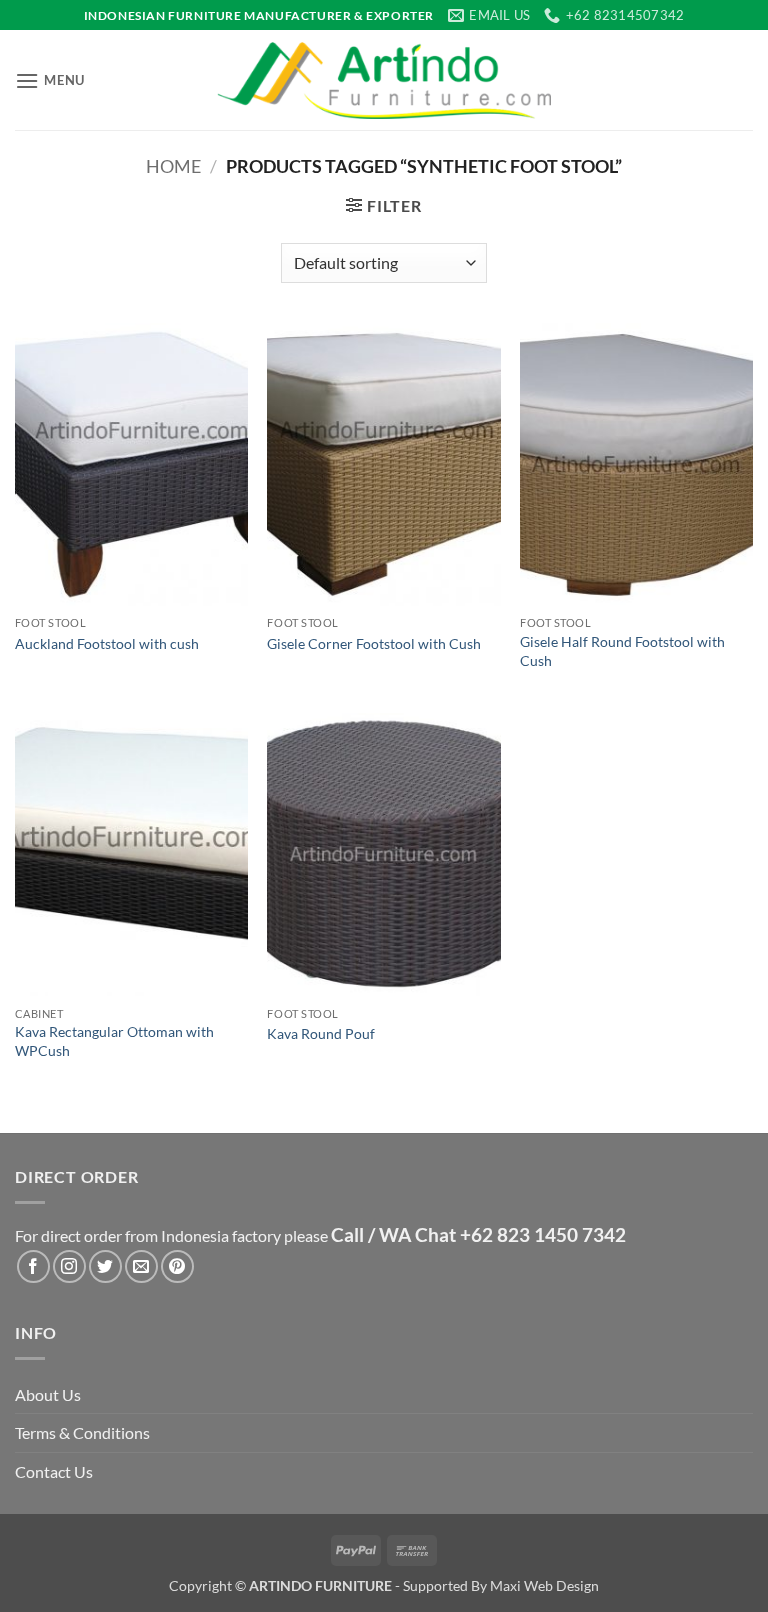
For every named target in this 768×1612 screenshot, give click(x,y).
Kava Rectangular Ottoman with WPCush (114, 1041)
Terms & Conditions (82, 1432)
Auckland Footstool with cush (107, 643)
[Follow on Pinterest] (177, 1266)
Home (173, 166)
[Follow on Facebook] (33, 1266)
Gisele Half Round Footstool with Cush (622, 651)
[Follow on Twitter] (105, 1266)
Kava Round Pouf (321, 1033)
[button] (50, 80)
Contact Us (54, 1471)
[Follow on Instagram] (69, 1266)
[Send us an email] (141, 1266)
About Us (48, 1394)
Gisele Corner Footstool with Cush (374, 643)
